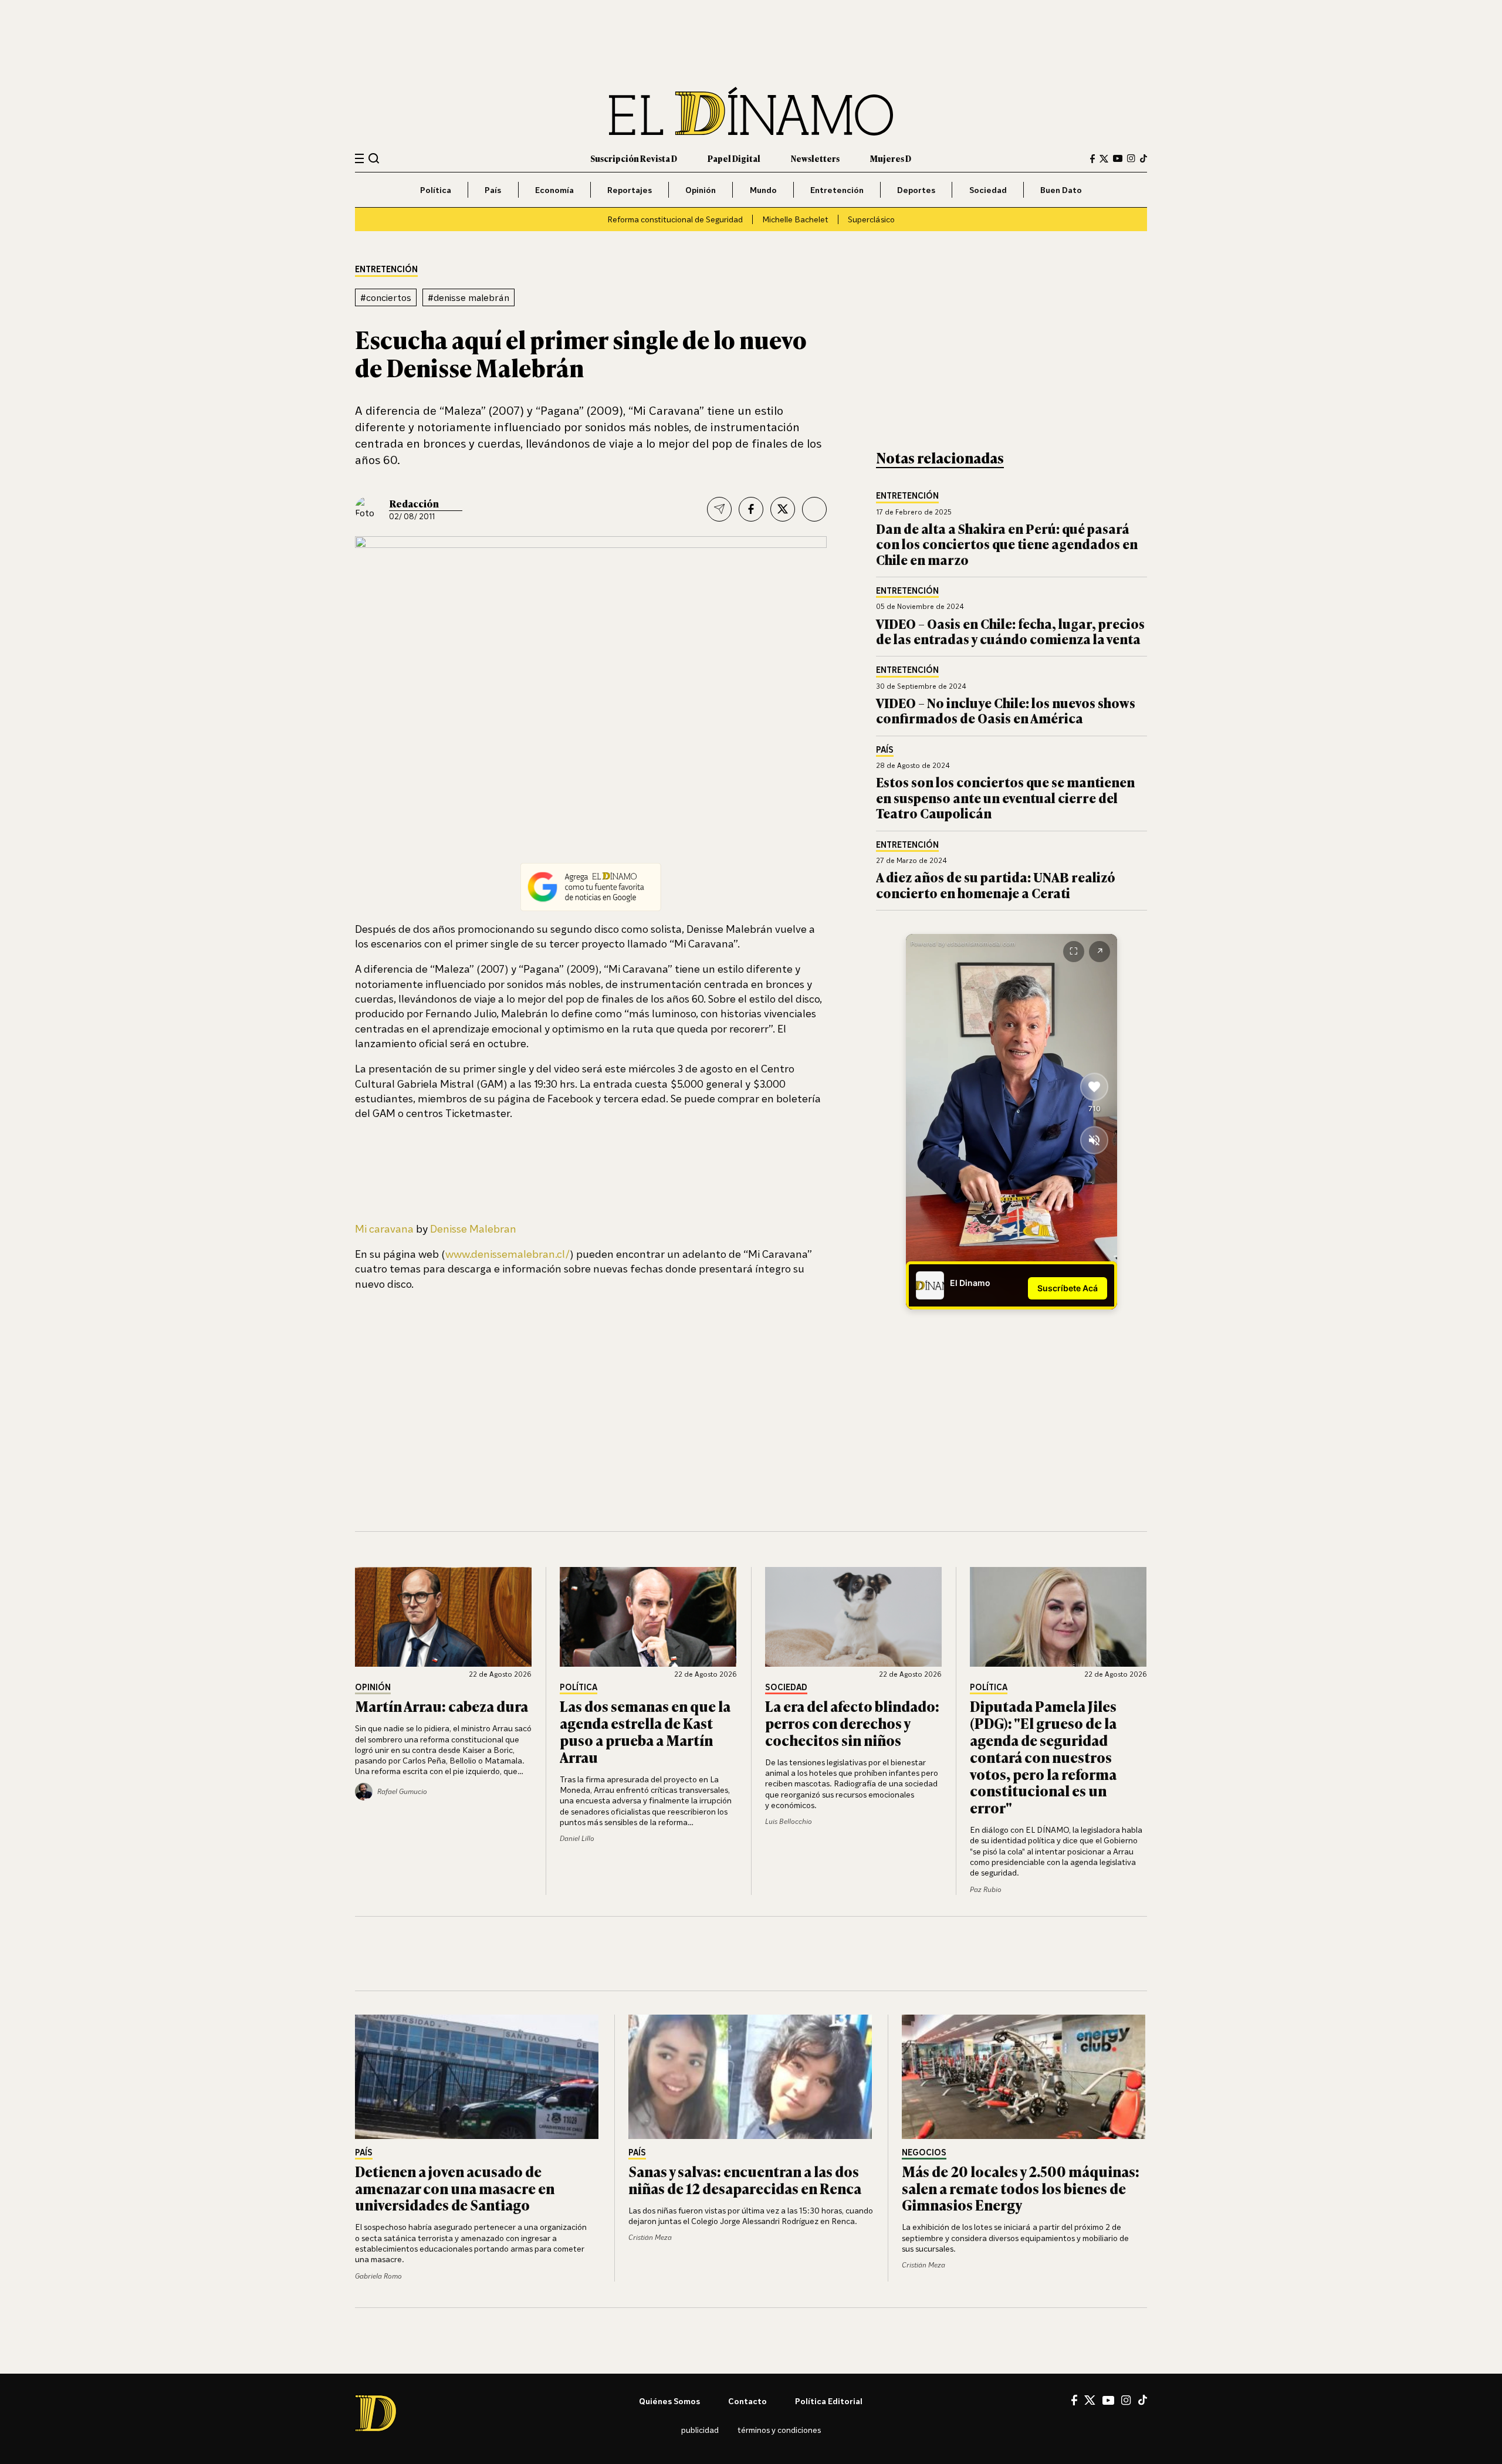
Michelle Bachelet (795, 219)
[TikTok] (1144, 158)
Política (436, 190)
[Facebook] (1092, 159)
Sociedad (988, 190)
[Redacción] (368, 509)
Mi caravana (384, 1228)
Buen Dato (1061, 190)
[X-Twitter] (1104, 159)
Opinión (701, 190)
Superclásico (871, 219)
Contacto (747, 2401)
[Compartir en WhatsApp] (814, 509)
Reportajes (630, 190)
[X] (1090, 2400)
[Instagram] (1131, 158)
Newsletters (815, 158)
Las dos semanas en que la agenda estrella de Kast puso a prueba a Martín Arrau (645, 1731)
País (493, 190)
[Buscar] (374, 158)
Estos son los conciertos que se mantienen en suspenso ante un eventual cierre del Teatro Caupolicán (1005, 797)
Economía (554, 190)
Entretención (837, 190)
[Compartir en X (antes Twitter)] (783, 509)
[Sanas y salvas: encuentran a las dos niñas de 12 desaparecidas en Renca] (751, 2077)
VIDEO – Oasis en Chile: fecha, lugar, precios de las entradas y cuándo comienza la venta (1010, 631)
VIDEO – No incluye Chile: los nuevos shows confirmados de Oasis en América (1006, 710)
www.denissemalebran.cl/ (508, 1254)
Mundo (763, 190)
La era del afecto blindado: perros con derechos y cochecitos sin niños (852, 1723)
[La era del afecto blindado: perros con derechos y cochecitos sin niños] (854, 1617)
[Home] (751, 111)
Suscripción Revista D (634, 158)
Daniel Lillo (577, 1838)
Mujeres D (891, 158)
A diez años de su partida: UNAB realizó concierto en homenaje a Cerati (996, 884)
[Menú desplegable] (359, 159)
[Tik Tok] (1143, 2400)
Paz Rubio (986, 1889)
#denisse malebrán (468, 297)
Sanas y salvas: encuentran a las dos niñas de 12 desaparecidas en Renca (745, 2179)
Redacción (414, 503)
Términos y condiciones (779, 2430)
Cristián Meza (650, 2237)
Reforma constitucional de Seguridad (675, 219)
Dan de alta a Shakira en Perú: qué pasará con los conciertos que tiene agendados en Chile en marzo (1007, 544)
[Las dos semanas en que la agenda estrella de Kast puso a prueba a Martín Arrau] (648, 1617)
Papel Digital (734, 158)
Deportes (916, 190)
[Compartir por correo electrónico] (719, 509)
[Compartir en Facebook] (751, 509)
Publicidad (700, 2430)
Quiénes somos (669, 2401)
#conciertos (386, 297)
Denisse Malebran (473, 1228)
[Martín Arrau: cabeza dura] (444, 1617)
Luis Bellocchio (789, 1821)
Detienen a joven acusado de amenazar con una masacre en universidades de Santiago (455, 2188)
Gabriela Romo (378, 2276)
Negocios (924, 2153)
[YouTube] (1118, 158)
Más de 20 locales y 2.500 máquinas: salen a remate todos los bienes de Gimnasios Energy (1021, 2188)
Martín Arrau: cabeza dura (442, 1706)
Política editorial (829, 2401)
